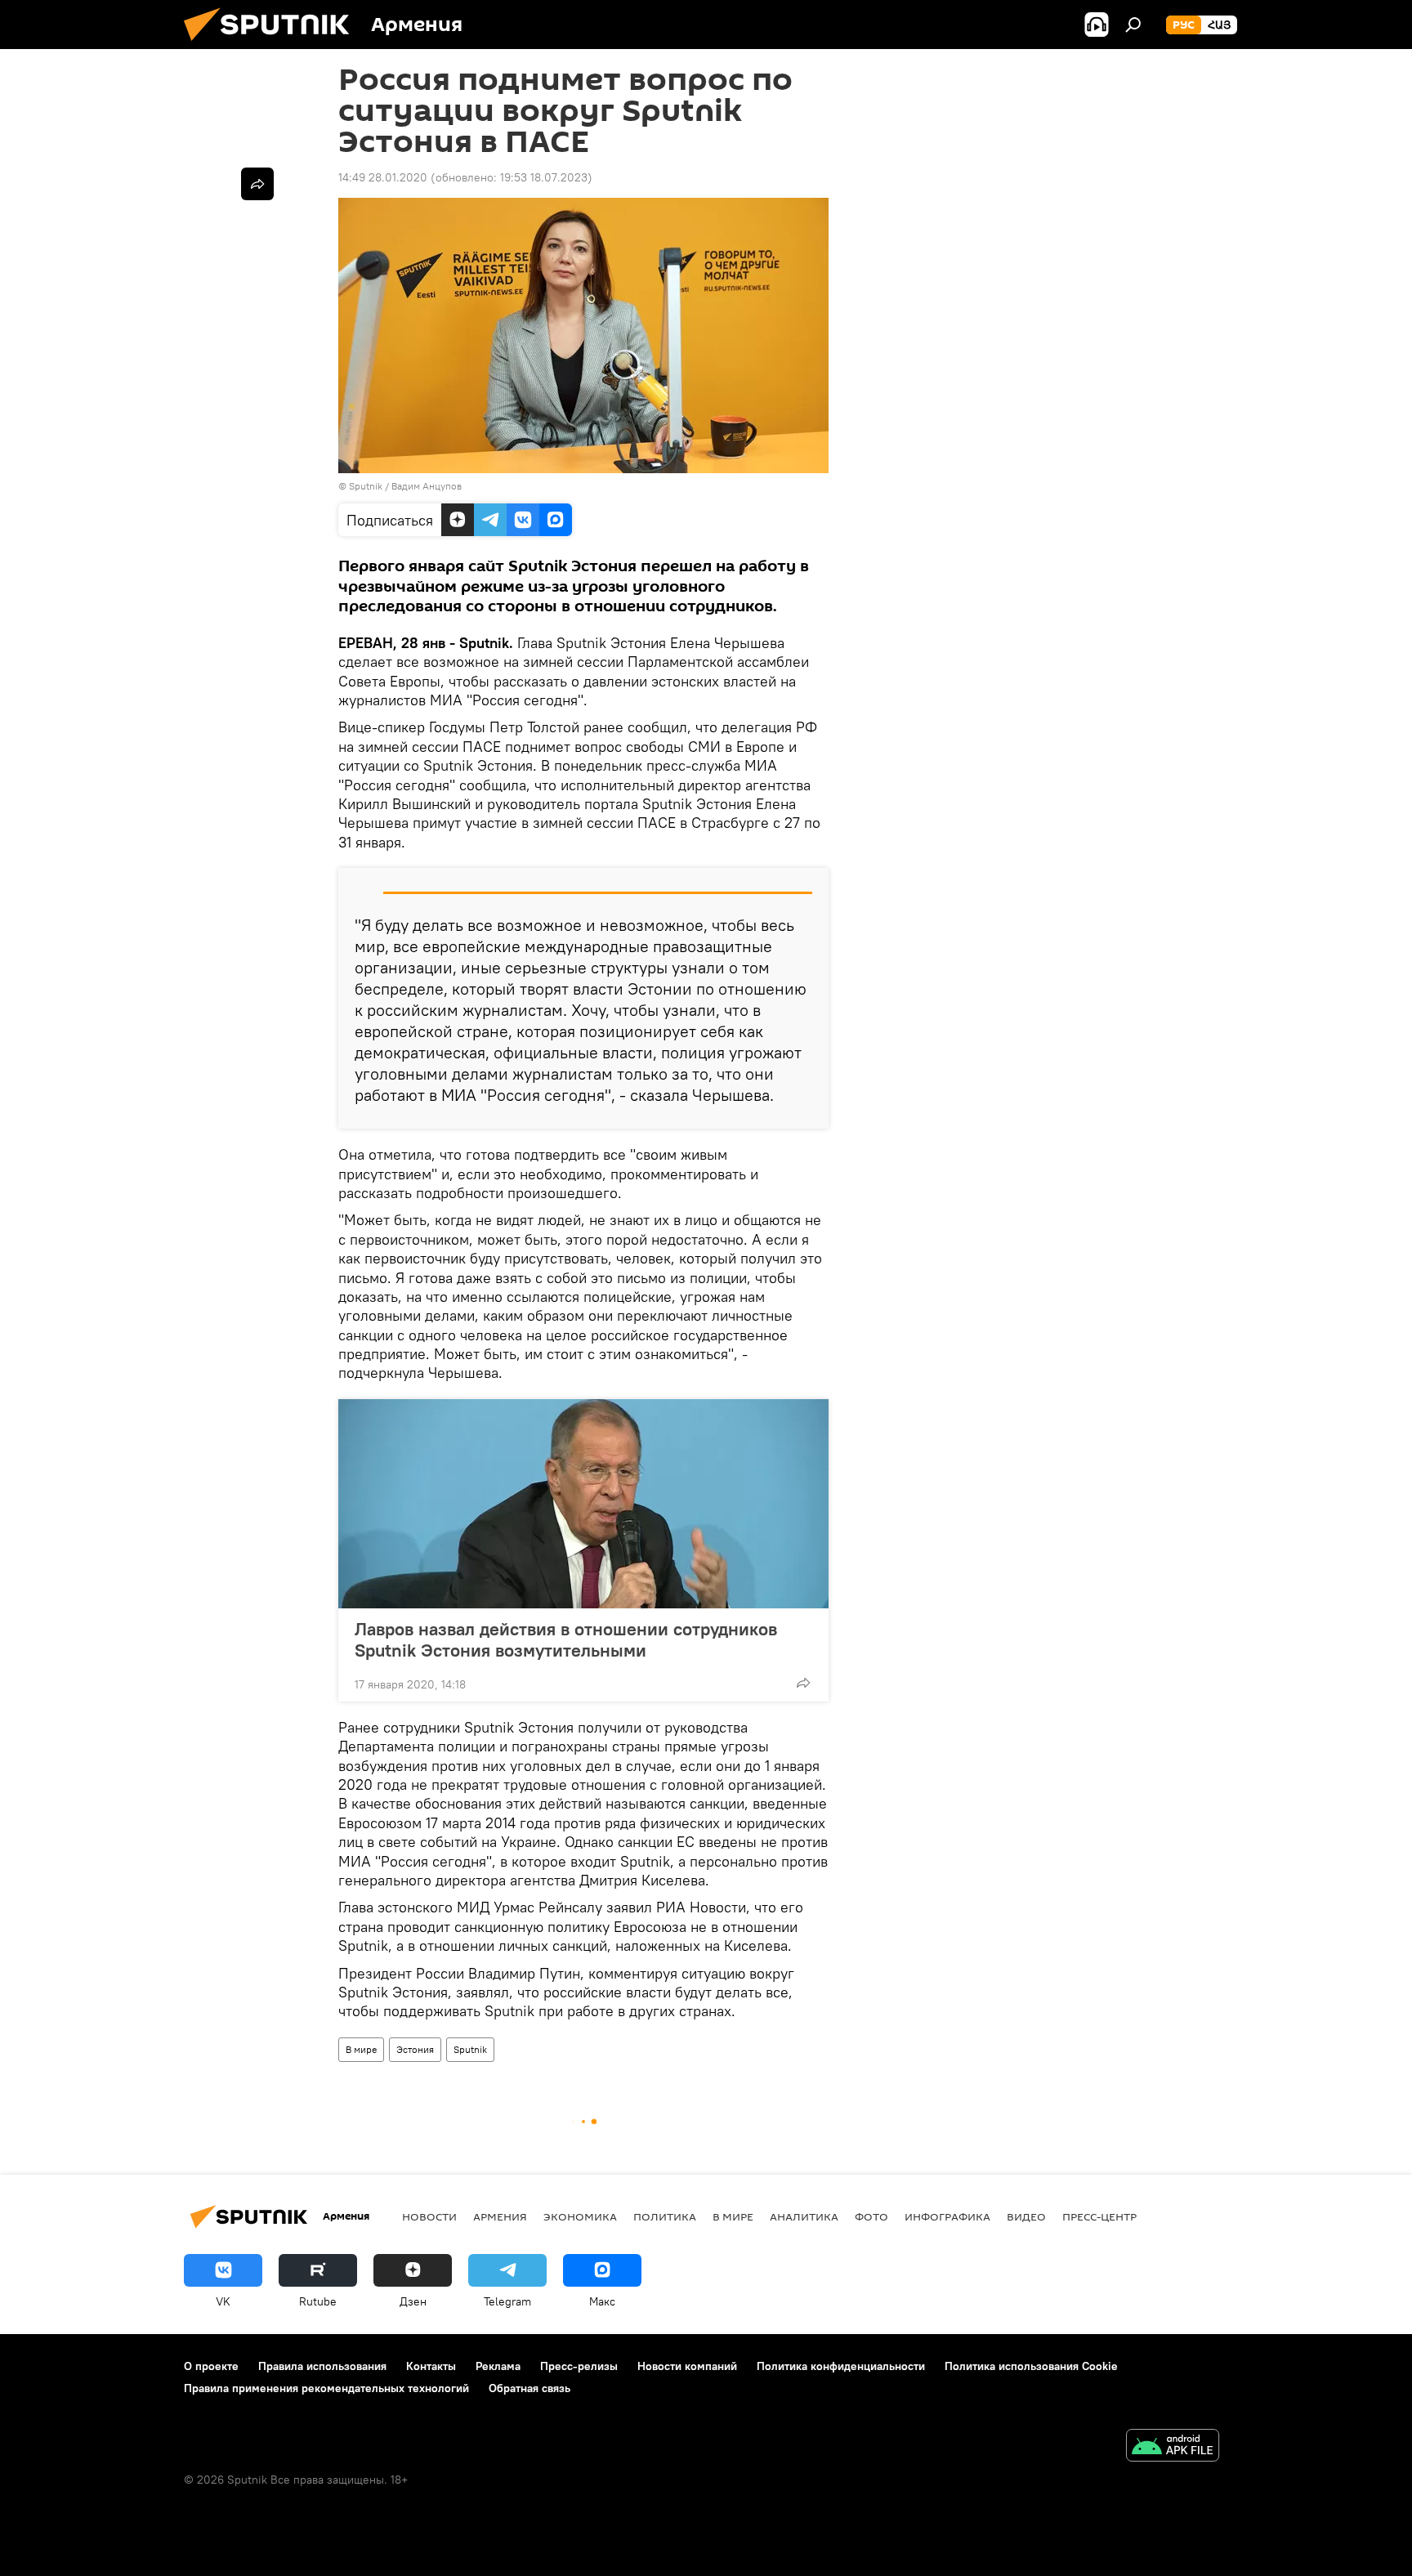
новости (429, 2216)
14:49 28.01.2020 (383, 177)
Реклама (498, 2366)
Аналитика (804, 2216)
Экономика (580, 2216)
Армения (500, 2216)
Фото (871, 2216)
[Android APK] (1173, 2447)
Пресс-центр (1099, 2216)
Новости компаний (687, 2366)
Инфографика (947, 2216)
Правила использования (322, 2366)
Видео (1026, 2216)
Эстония (415, 2049)
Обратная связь (529, 2388)
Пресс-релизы (579, 2366)
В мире (361, 2049)
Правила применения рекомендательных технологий (326, 2388)
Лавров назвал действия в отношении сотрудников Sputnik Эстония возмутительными (566, 1639)
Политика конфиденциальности (841, 2366)
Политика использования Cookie (1031, 2366)
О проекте (211, 2366)
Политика (665, 2216)
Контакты (431, 2366)
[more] (803, 1683)
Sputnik (470, 2049)
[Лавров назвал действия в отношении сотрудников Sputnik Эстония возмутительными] (583, 1504)
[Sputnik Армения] (273, 45)
